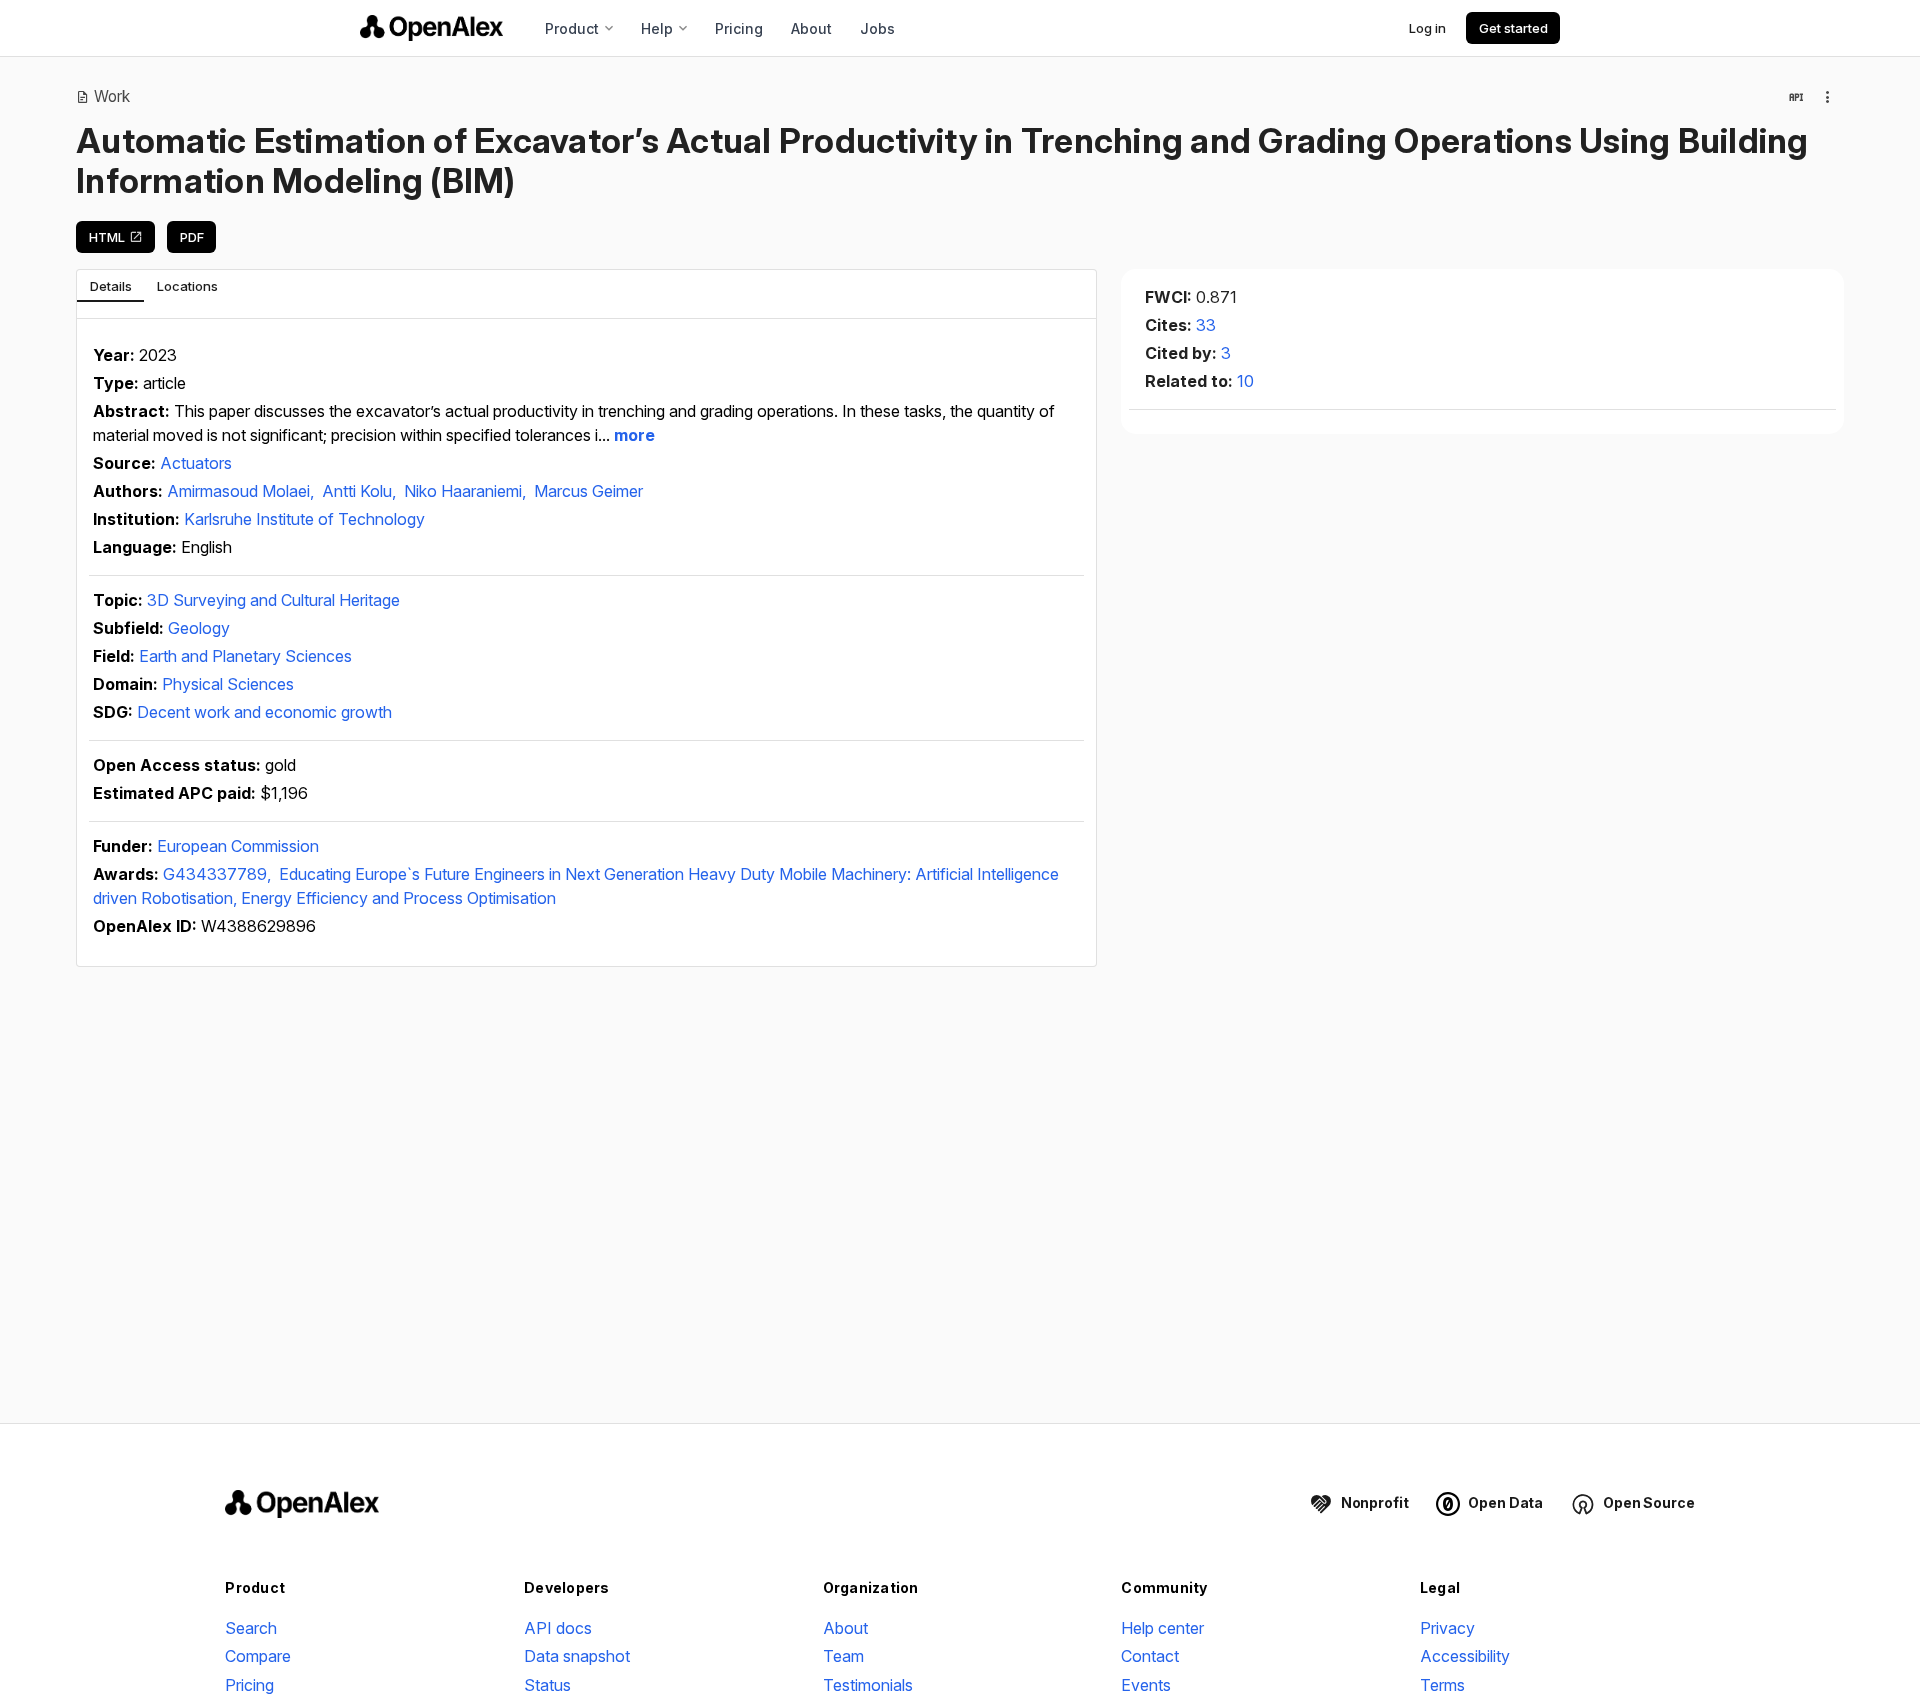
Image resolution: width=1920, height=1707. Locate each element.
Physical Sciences (228, 684)
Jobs (877, 28)
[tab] (110, 286)
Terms (1442, 1685)
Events (1146, 1685)
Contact (1150, 1656)
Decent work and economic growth (264, 712)
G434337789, (219, 874)
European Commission (238, 846)
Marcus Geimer (588, 491)
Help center (1162, 1628)
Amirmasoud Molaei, (242, 491)
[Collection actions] (1828, 97)
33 (1206, 325)
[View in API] (1796, 97)
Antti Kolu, (361, 491)
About (811, 28)
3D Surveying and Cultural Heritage (273, 600)
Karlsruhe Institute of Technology (304, 519)
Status (547, 1685)
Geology (199, 628)
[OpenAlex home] (431, 28)
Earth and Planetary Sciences (245, 656)
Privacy (1447, 1628)
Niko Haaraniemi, (467, 491)
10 (1245, 381)
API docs (558, 1628)
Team (843, 1656)
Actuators (196, 463)
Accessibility (1465, 1656)
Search (251, 1628)
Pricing (739, 28)
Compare (258, 1656)
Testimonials (868, 1685)
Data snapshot (577, 1656)
